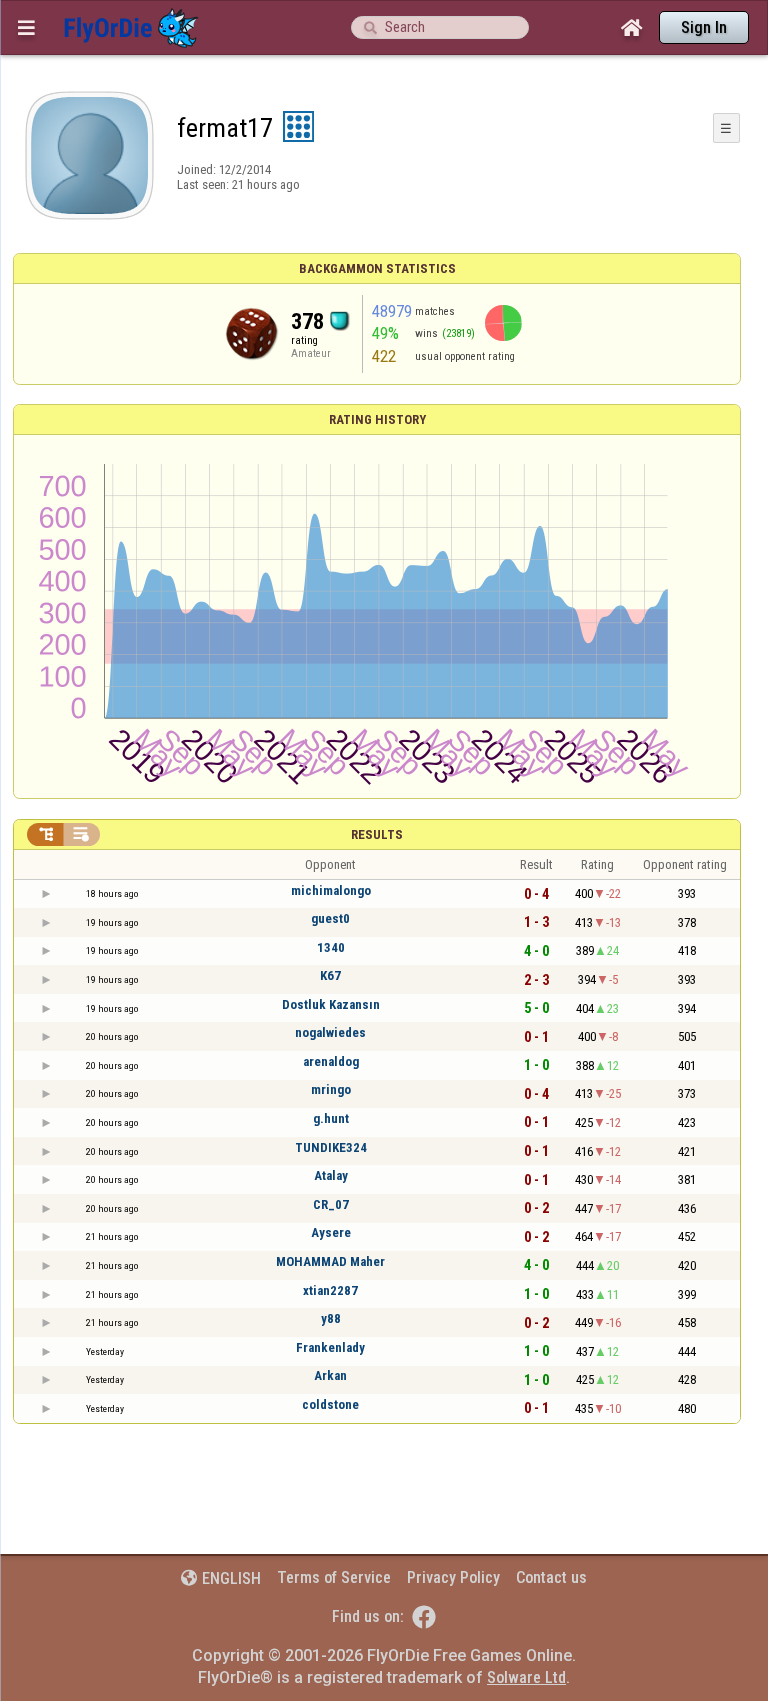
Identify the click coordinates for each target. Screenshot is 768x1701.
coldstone (330, 1404)
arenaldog (331, 1061)
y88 (331, 1318)
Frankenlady (330, 1347)
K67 (330, 975)
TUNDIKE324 (331, 1147)
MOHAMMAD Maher (330, 1261)
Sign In (704, 27)
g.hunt (331, 1118)
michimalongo (331, 890)
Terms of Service (334, 1577)
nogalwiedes (330, 1032)
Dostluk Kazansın (331, 1004)
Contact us (551, 1577)
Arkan (330, 1375)
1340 (331, 947)
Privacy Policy (453, 1577)
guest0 (330, 918)
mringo (331, 1089)
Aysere (331, 1232)
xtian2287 (330, 1290)
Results (377, 834)
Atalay (331, 1175)
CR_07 (331, 1204)
